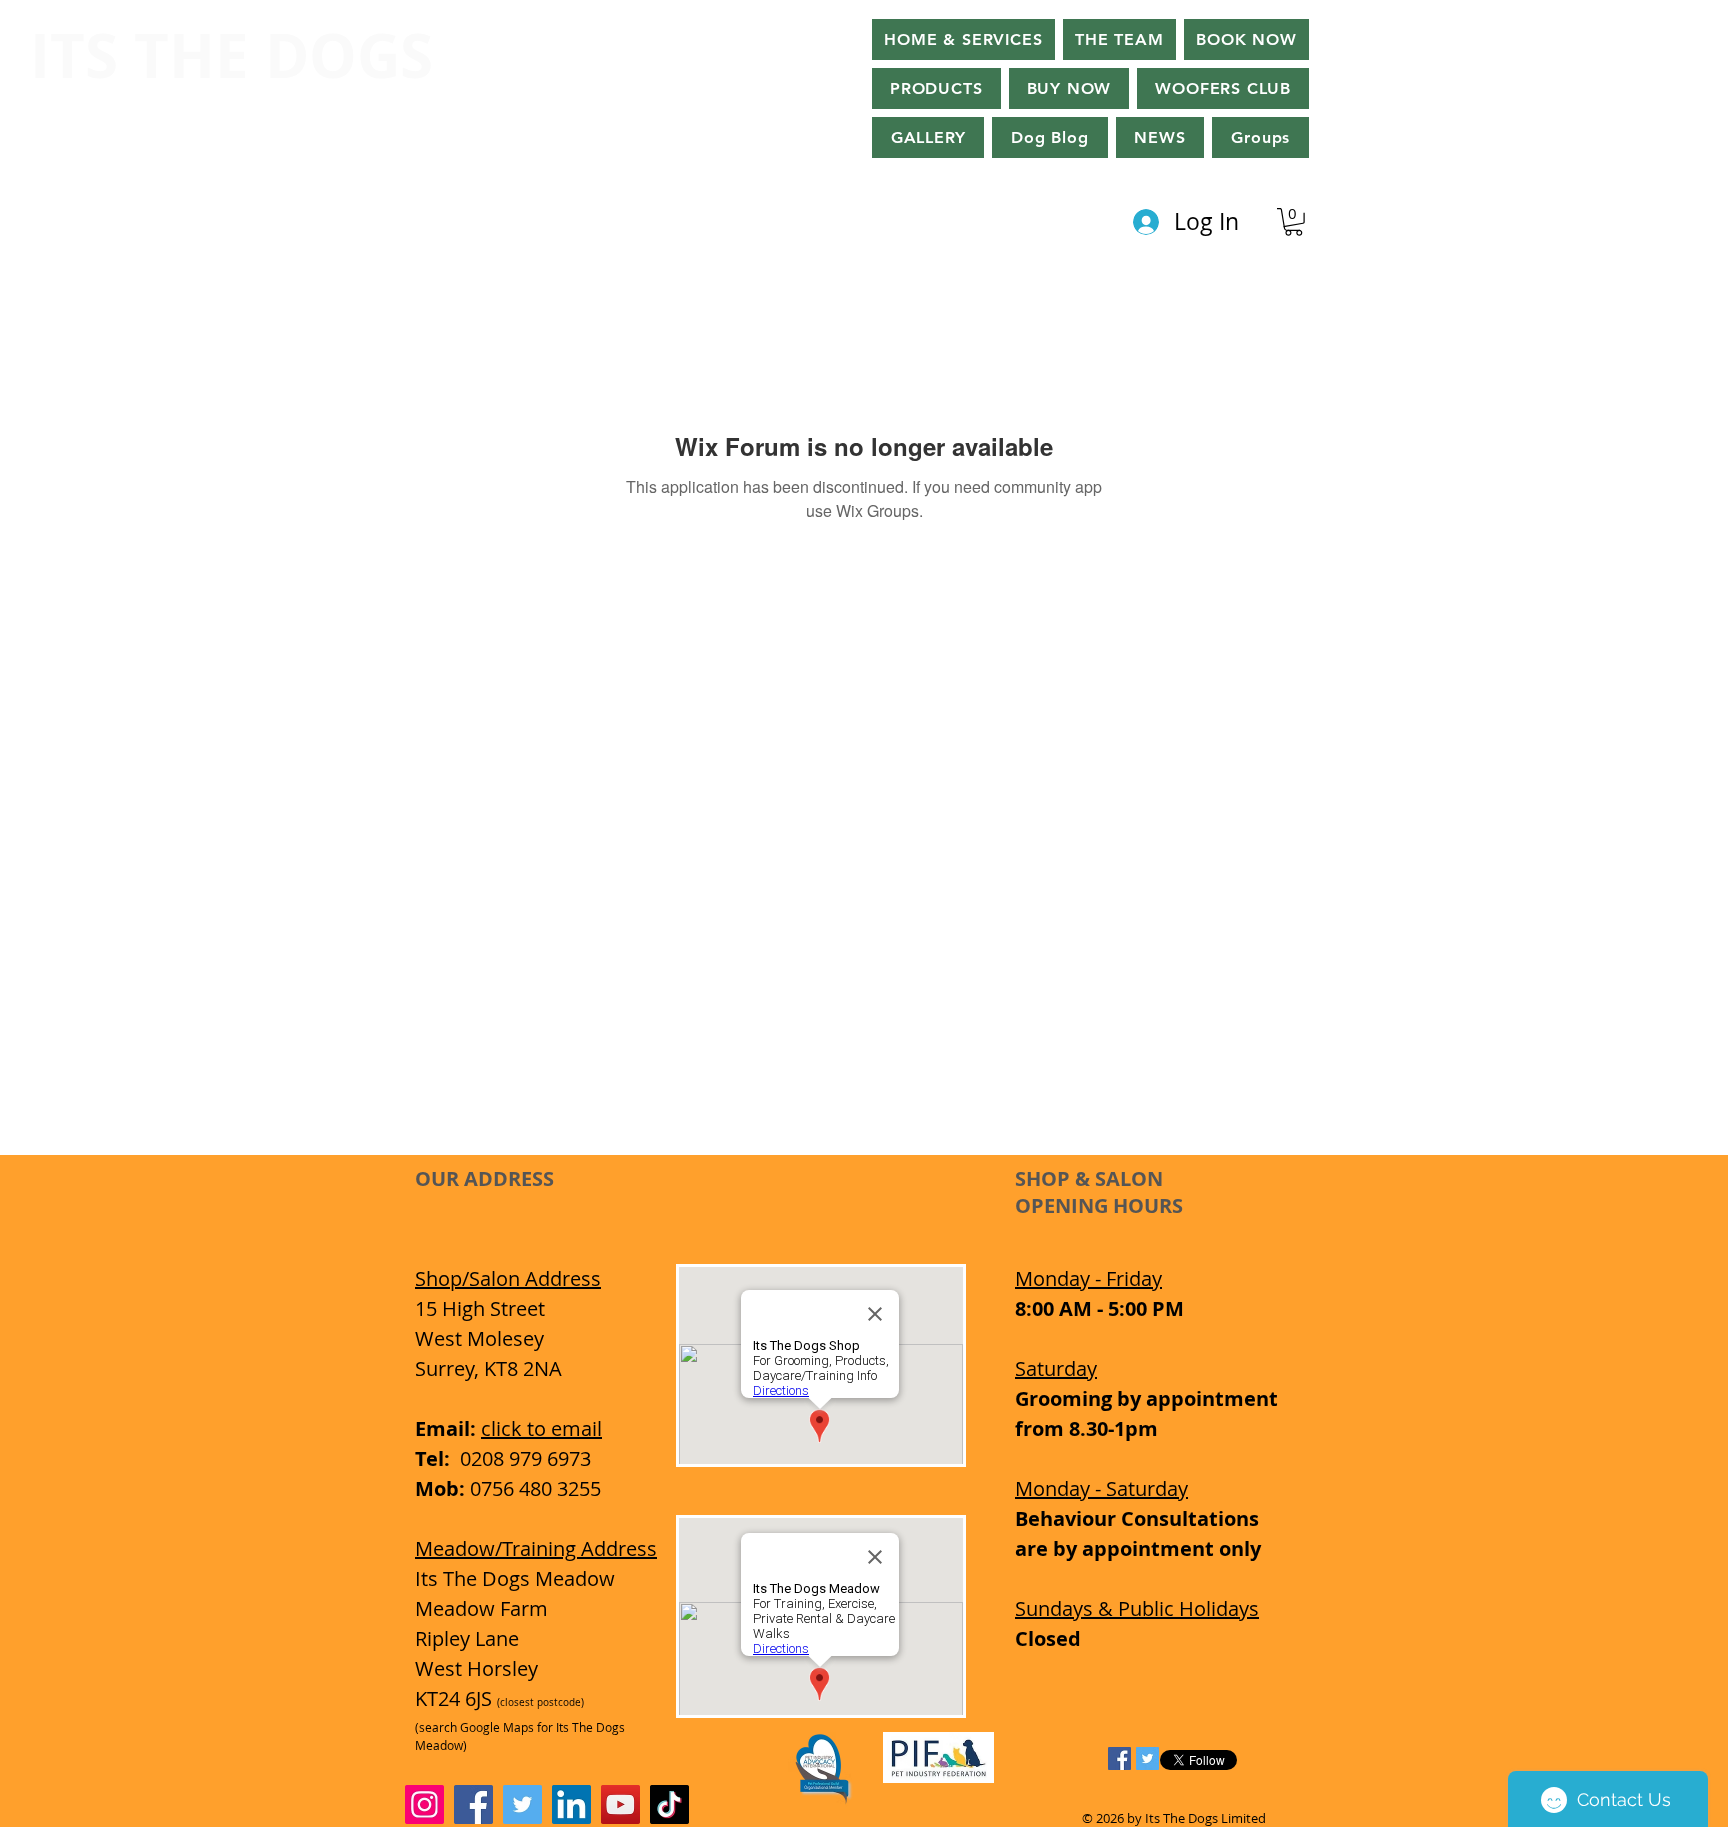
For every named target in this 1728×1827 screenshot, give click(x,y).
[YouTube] (620, 1804)
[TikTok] (669, 1804)
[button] (1069, 88)
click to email (541, 1428)
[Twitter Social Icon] (1147, 1758)
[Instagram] (424, 1804)
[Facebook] (473, 1804)
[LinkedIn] (571, 1804)
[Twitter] (522, 1804)
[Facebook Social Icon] (1119, 1758)
